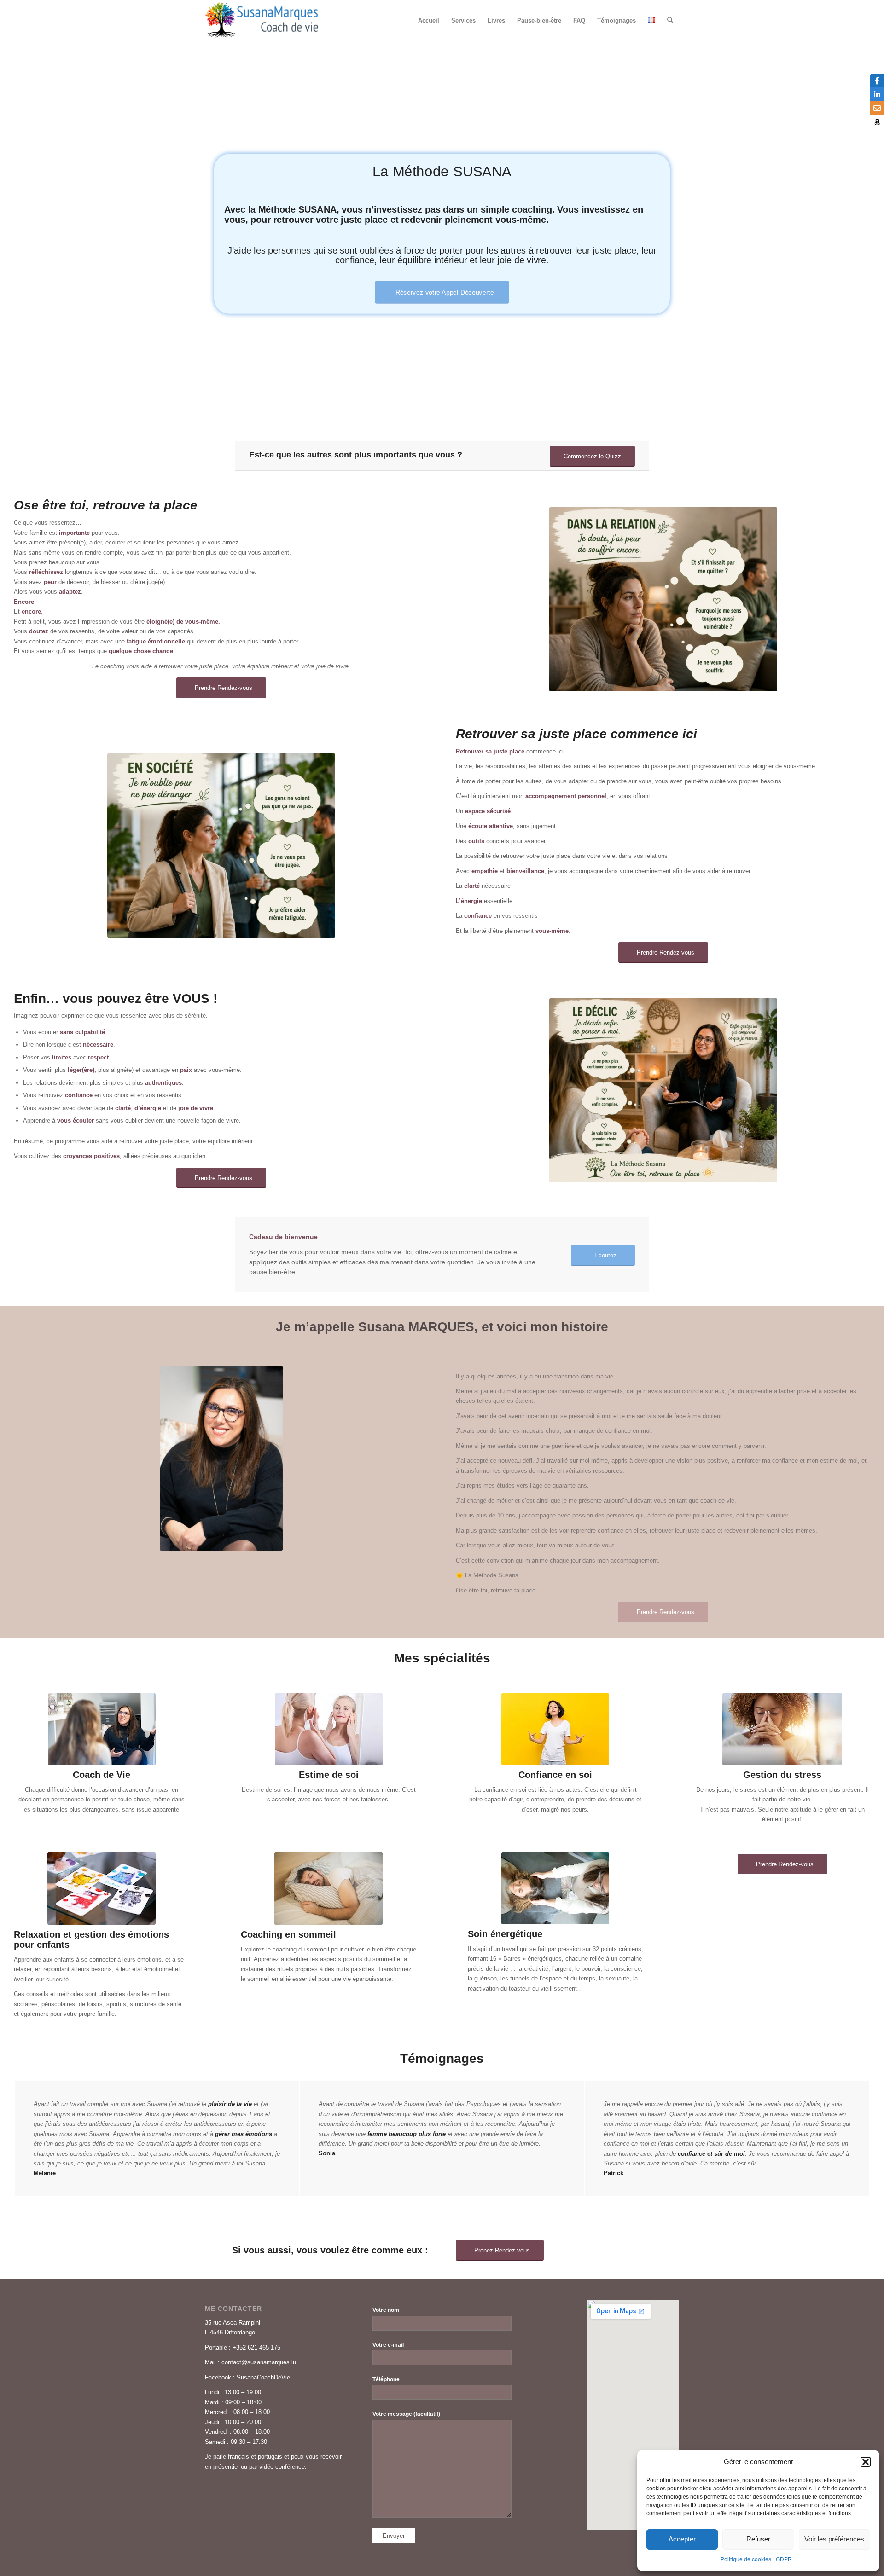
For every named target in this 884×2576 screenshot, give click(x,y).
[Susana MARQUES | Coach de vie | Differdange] (262, 21)
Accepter (682, 2539)
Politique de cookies (746, 2559)
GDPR (784, 2559)
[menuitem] (429, 21)
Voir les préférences (834, 2539)
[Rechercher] (670, 21)
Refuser (758, 2539)
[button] (866, 2462)
